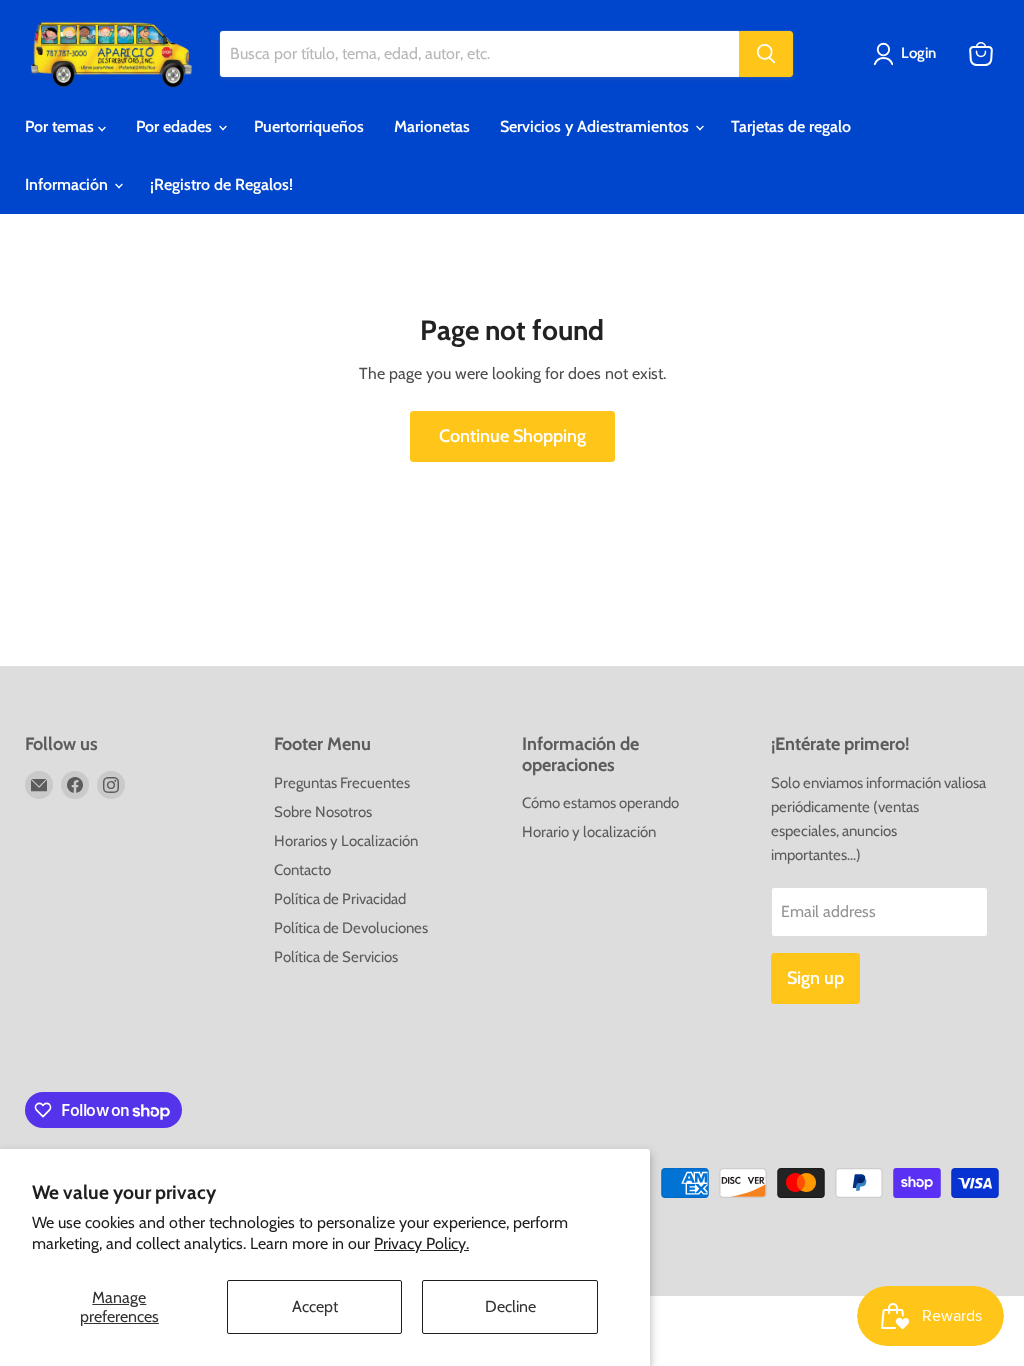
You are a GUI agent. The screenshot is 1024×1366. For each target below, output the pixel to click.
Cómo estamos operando (600, 803)
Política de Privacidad (340, 899)
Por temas (61, 126)
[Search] (766, 54)
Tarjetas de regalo (791, 126)
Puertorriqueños (309, 126)
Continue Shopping (512, 436)
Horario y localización (589, 832)
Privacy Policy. (421, 1243)
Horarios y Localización (346, 841)
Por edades (176, 126)
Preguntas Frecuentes (342, 783)
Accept (315, 1306)
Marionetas (432, 126)
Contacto (302, 870)
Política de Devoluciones (351, 928)
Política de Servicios (336, 957)
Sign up (815, 978)
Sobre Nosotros (323, 812)
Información (68, 184)
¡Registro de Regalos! (221, 184)
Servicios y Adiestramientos (596, 126)
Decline (510, 1306)
